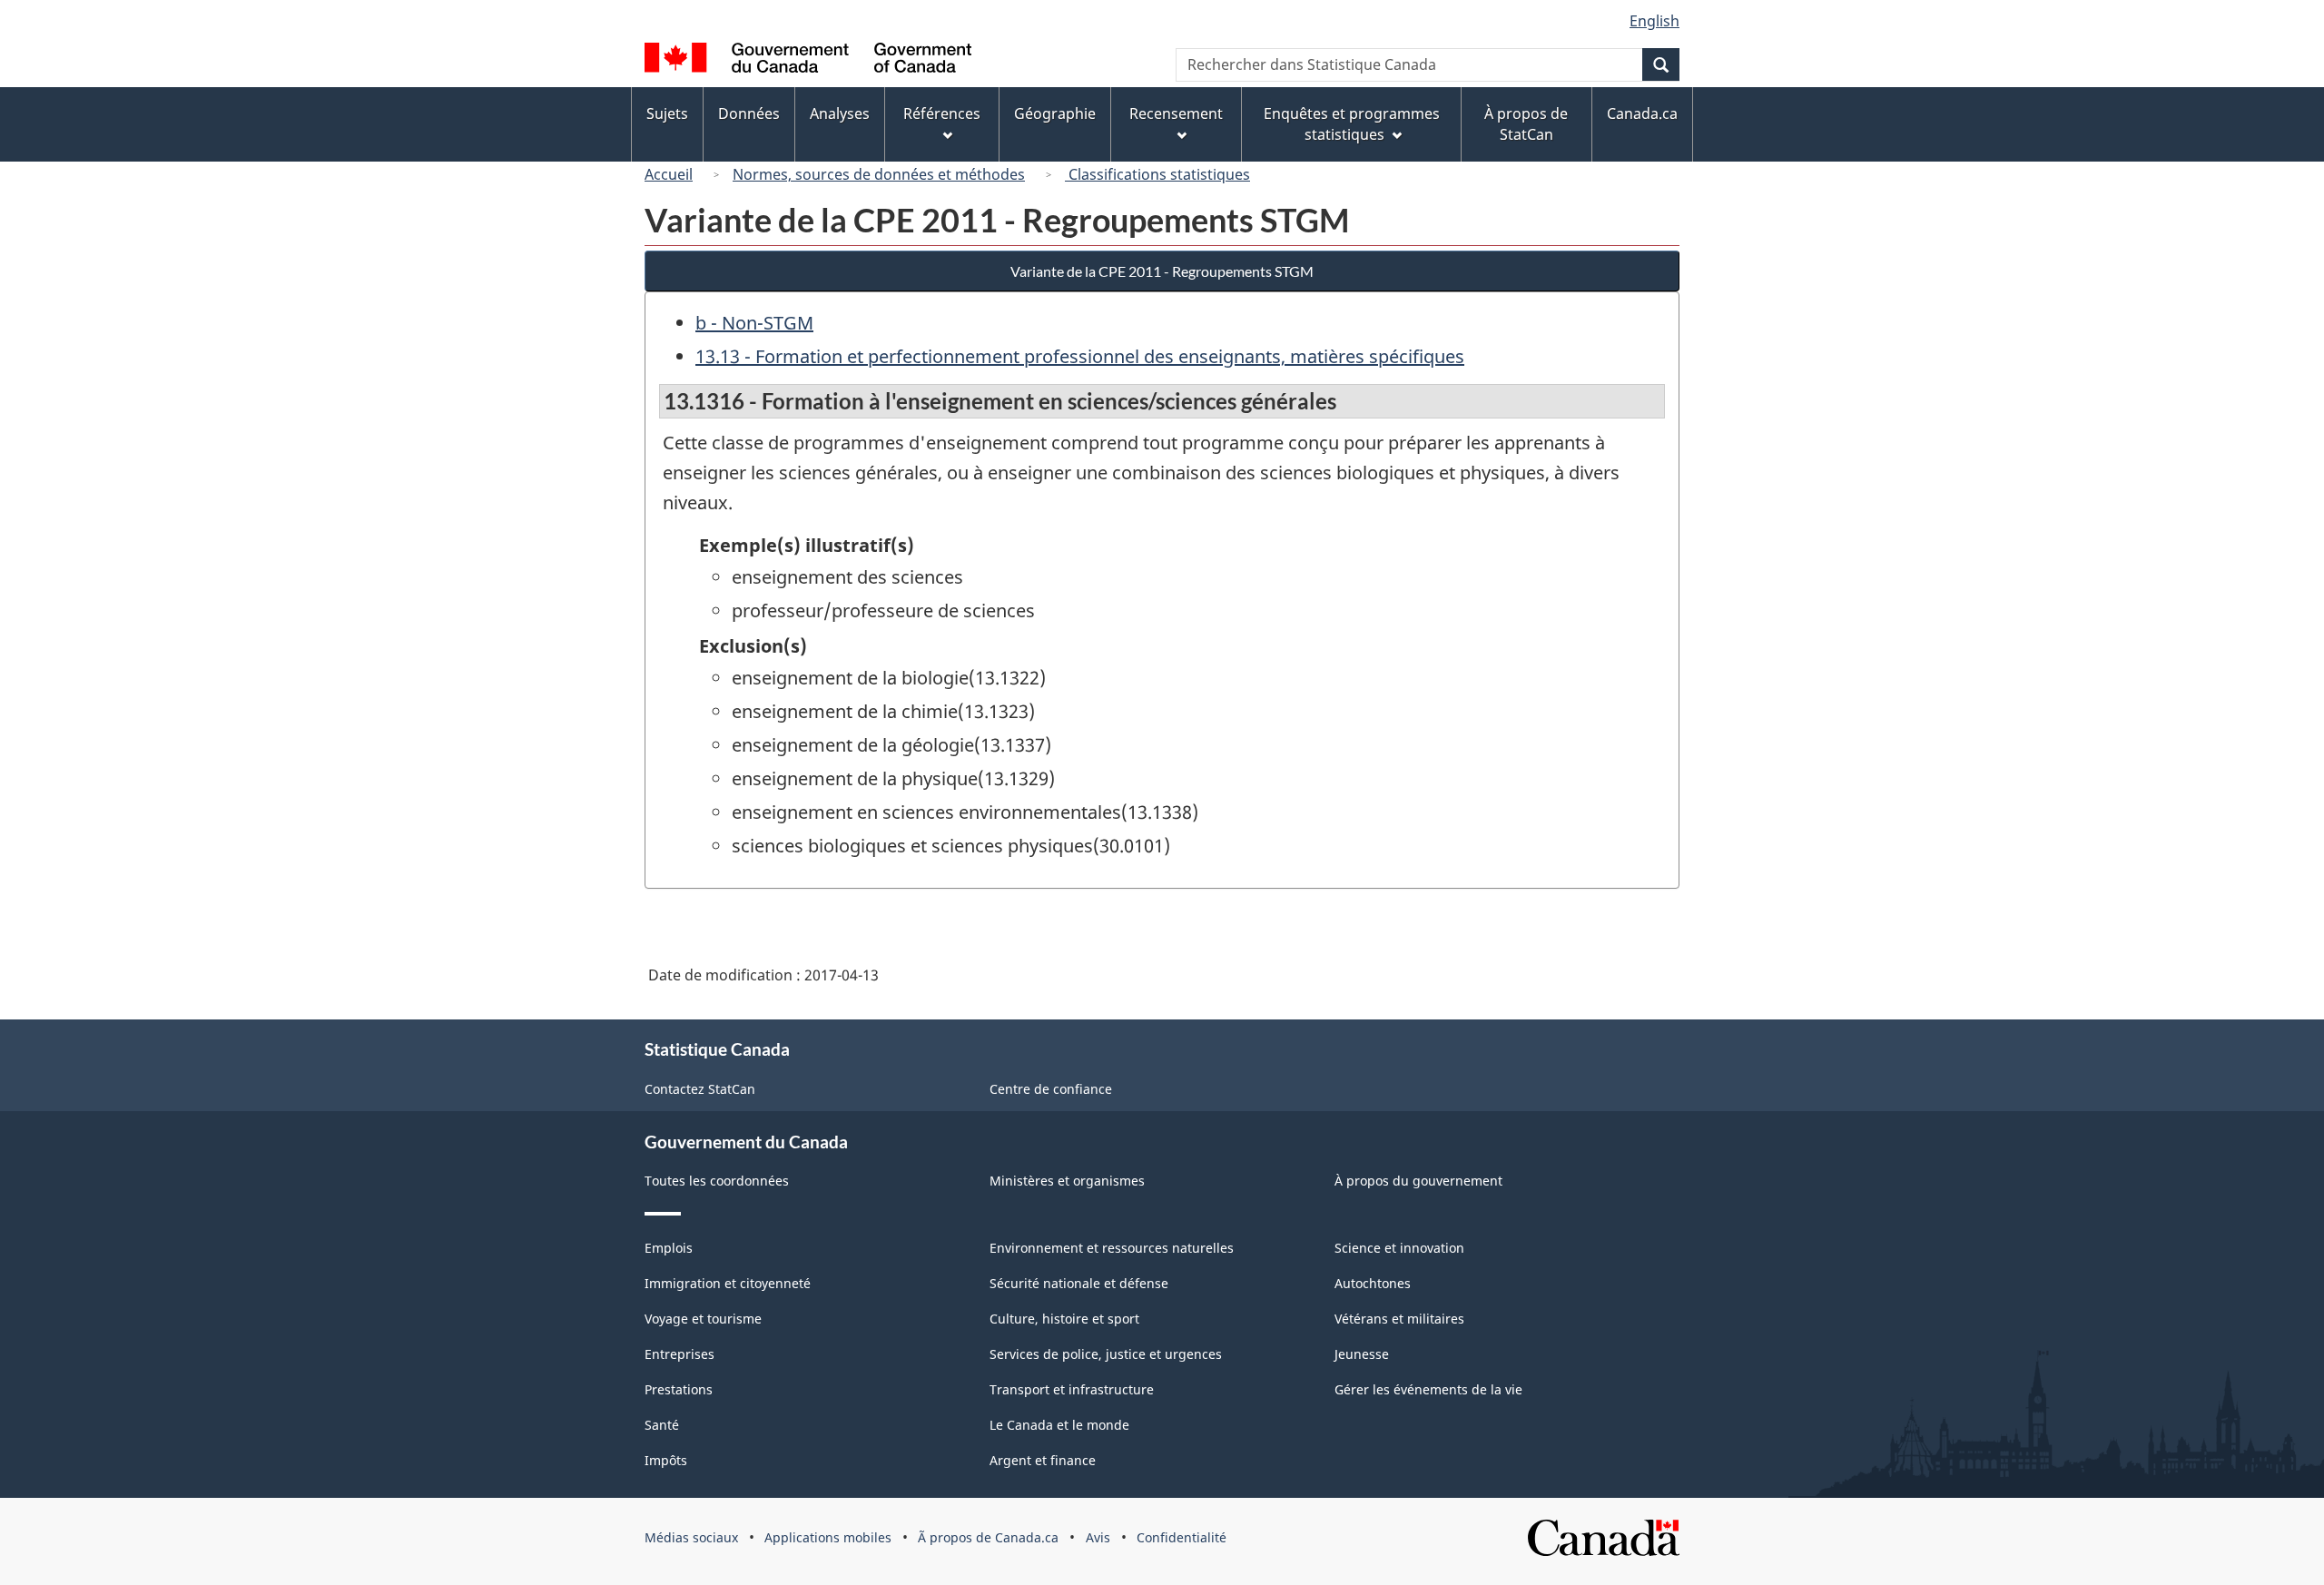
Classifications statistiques (1157, 174)
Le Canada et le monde (1059, 1425)
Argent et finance (1043, 1460)
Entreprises (679, 1354)
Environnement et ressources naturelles (1112, 1248)
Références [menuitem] (942, 113)
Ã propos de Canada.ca (988, 1537)
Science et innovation (1399, 1248)
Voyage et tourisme (703, 1319)
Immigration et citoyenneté (728, 1283)
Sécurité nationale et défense (1079, 1283)
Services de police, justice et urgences (1106, 1354)
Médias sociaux (691, 1537)
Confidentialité (1182, 1537)
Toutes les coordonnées (717, 1181)
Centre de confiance (1051, 1089)
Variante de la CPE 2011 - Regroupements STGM (1162, 271)
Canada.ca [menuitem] (1642, 113)
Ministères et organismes (1067, 1181)
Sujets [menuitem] (667, 113)
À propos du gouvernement (1418, 1181)
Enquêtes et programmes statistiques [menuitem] (1352, 124)
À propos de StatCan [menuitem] (1526, 124)
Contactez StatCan (700, 1089)
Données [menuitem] (749, 113)
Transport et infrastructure (1072, 1389)
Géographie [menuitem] (1055, 113)
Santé (662, 1425)
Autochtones (1373, 1283)
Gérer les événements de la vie (1428, 1389)
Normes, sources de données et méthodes (879, 174)
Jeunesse (1362, 1354)
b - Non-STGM (754, 323)
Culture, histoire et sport (1064, 1319)
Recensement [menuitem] (1176, 113)
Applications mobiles (828, 1537)
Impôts (666, 1460)
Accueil (669, 174)
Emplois (669, 1248)
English (1654, 21)
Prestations (679, 1389)
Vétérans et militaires (1399, 1319)
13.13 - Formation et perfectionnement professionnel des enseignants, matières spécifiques (1080, 356)
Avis (1098, 1537)
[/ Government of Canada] (808, 60)
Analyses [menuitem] (840, 113)
